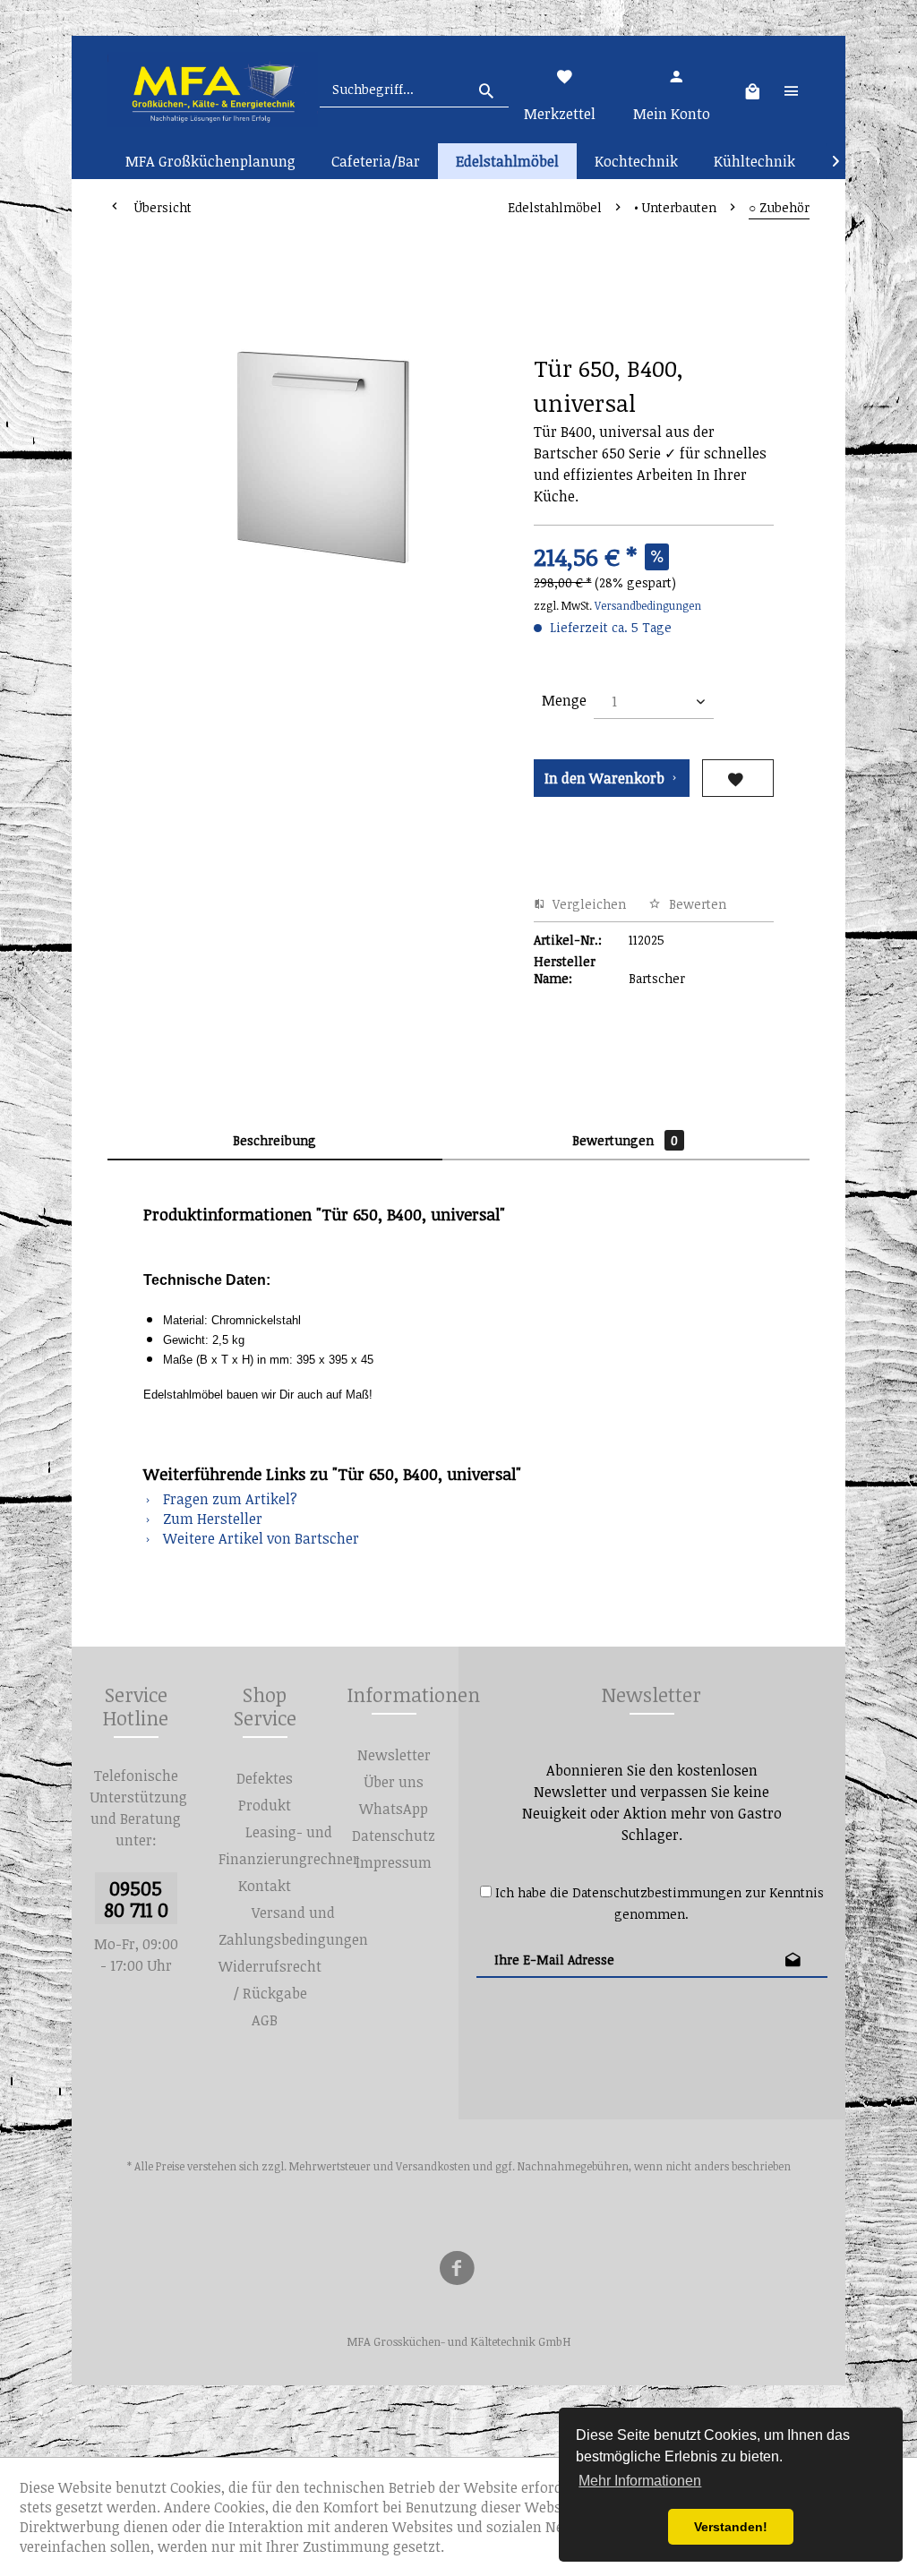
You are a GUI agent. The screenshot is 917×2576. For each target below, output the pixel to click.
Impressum (394, 1862)
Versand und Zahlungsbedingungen (293, 1926)
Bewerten (696, 904)
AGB (265, 2020)
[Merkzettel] (565, 75)
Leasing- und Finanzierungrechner (289, 1845)
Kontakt (265, 1886)
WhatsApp (394, 1809)
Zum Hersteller (211, 1519)
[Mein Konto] (676, 75)
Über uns (394, 1782)
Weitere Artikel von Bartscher (259, 1538)
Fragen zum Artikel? (228, 1499)
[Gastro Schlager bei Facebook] (457, 2271)
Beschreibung (274, 1140)
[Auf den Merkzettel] (738, 778)
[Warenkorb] (752, 90)
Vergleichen (587, 904)
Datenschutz (394, 1836)
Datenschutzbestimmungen (657, 1892)
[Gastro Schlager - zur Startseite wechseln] (213, 90)
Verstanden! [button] (731, 2527)
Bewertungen (625, 1140)
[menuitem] (414, 90)
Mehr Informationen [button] (640, 2481)
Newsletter (394, 1755)
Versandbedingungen (648, 605)
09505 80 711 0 (136, 1898)
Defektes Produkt (265, 1792)
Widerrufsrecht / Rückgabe (270, 1980)
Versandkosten (433, 2166)
